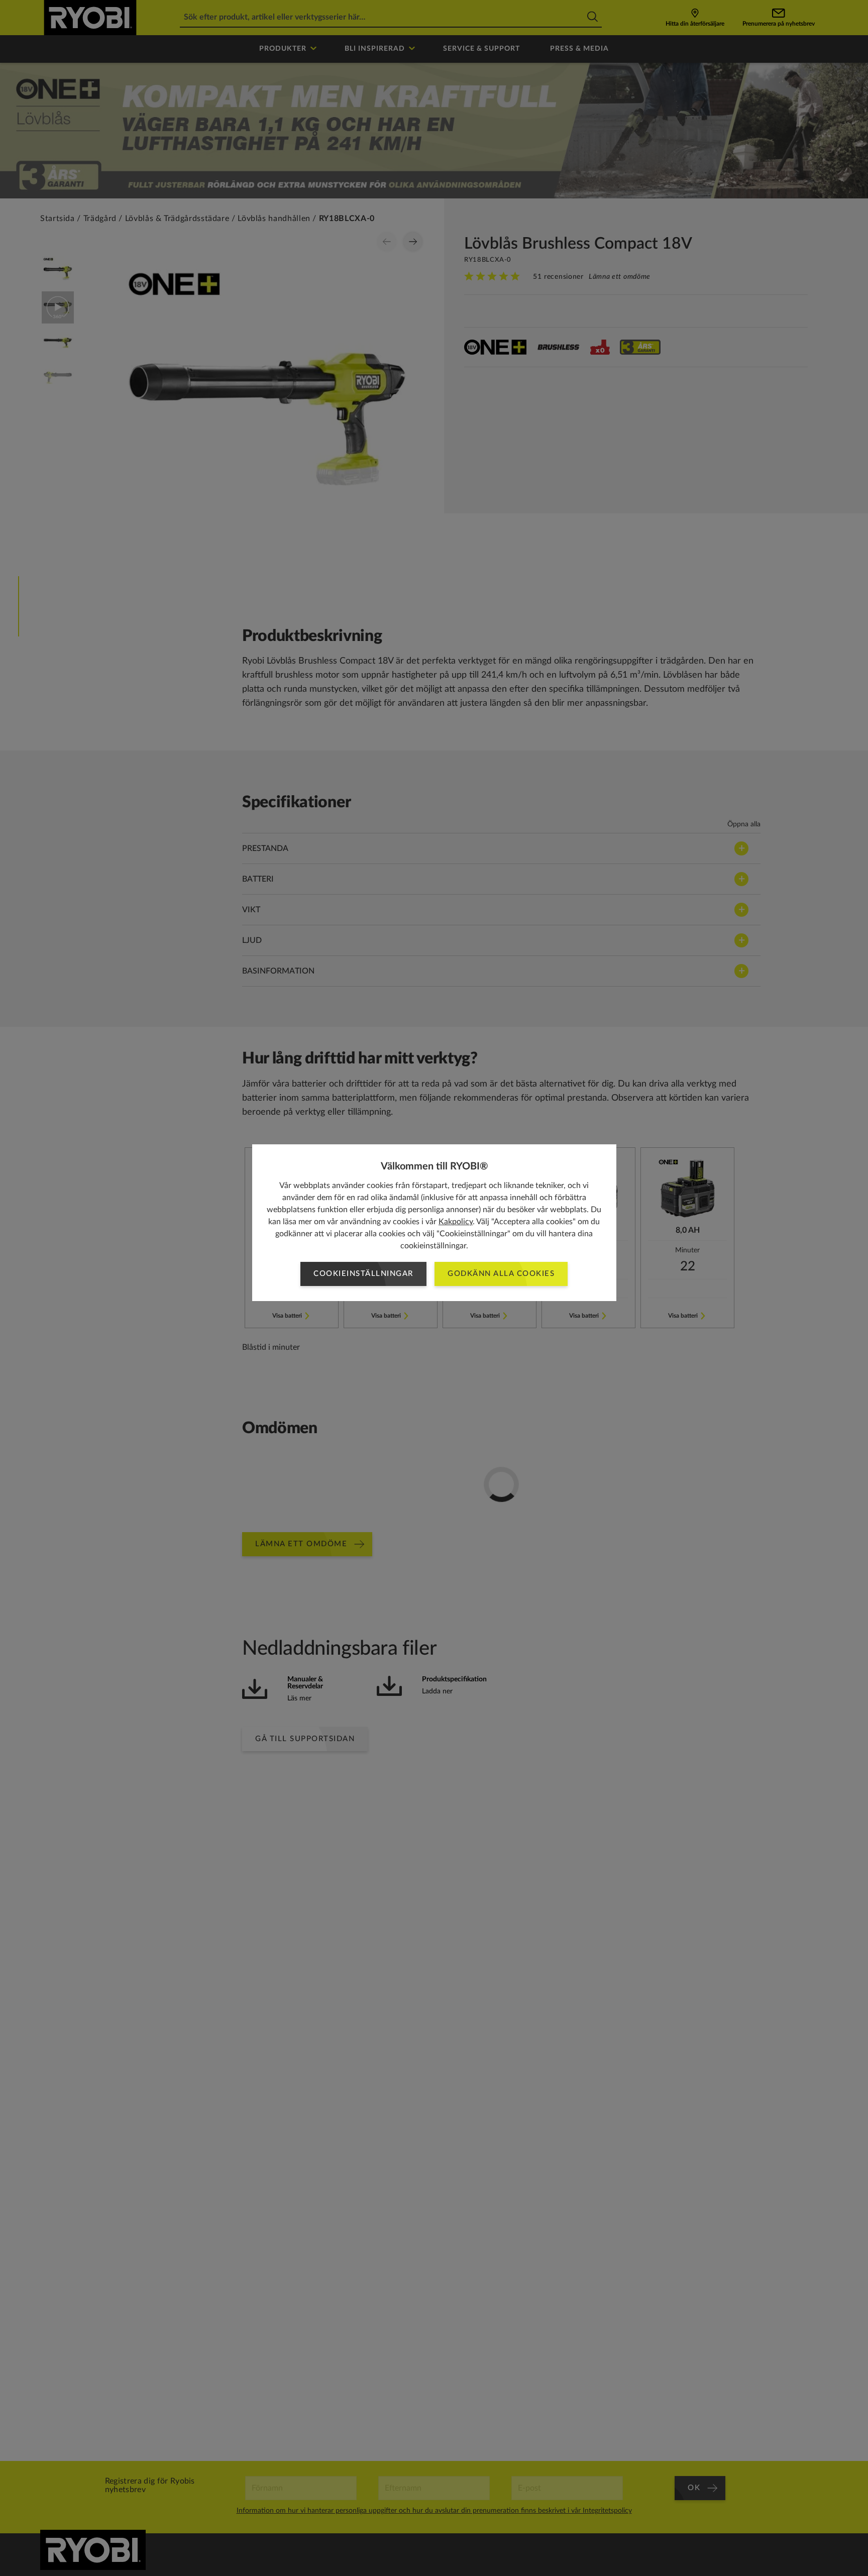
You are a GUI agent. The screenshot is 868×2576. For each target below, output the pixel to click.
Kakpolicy (456, 1222)
